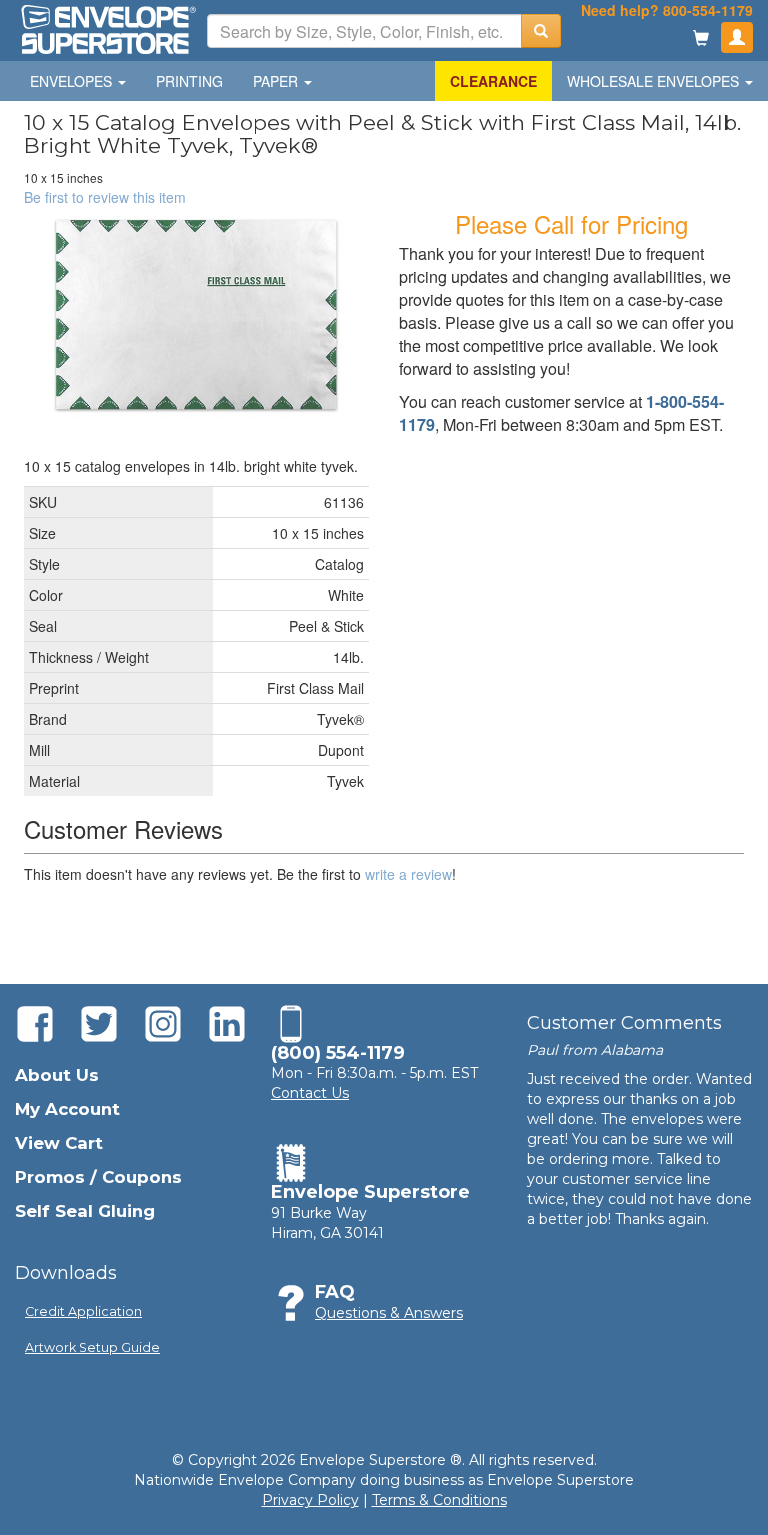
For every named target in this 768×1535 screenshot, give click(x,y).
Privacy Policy (310, 1500)
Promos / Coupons (98, 1177)
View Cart (59, 1143)
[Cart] (701, 39)
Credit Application (83, 1311)
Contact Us (310, 1093)
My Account (67, 1109)
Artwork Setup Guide (92, 1347)
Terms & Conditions (439, 1500)
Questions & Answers (389, 1313)
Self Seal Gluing (85, 1211)
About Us (57, 1075)
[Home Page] (107, 28)
